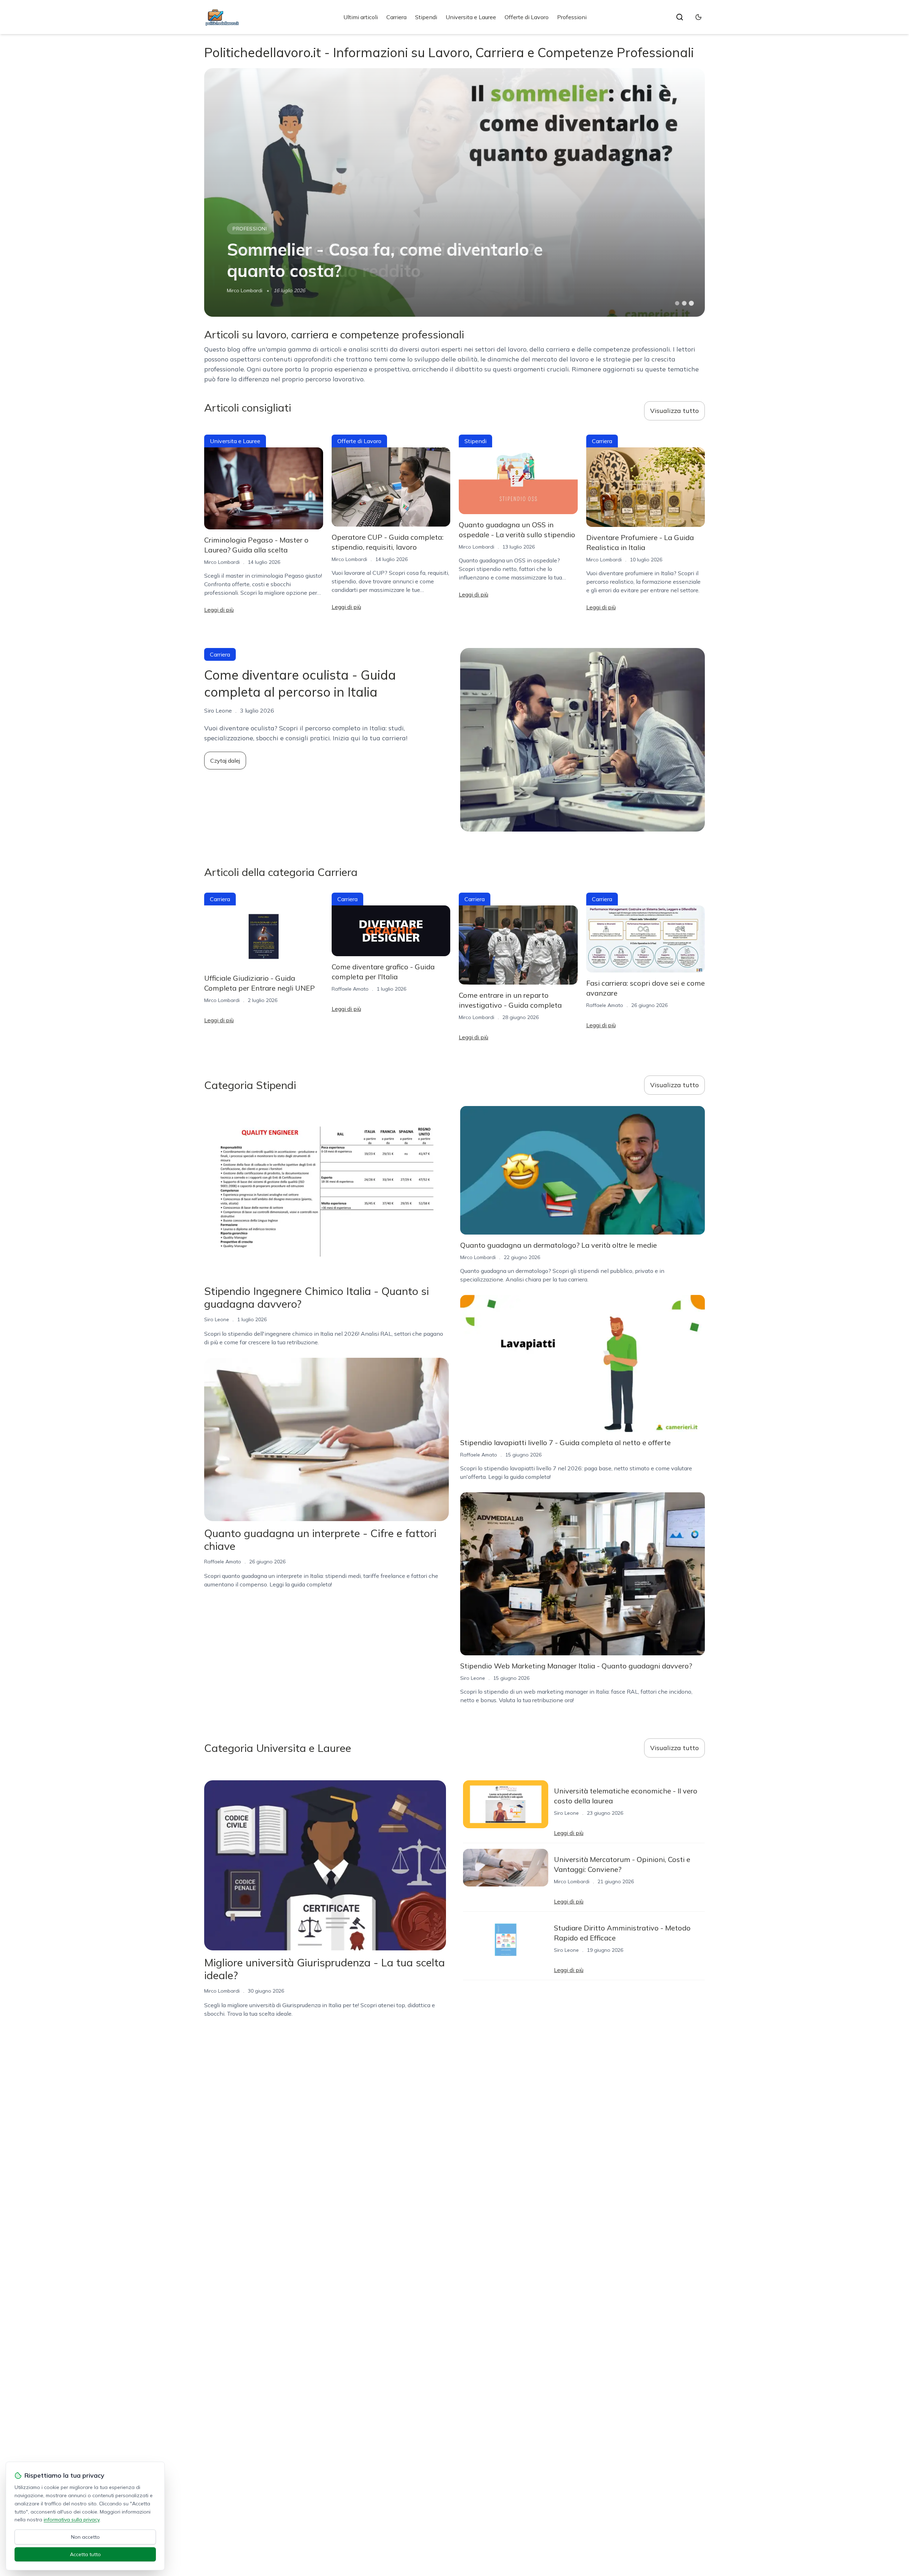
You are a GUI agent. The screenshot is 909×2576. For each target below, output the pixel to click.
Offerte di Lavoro (527, 17)
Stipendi (426, 17)
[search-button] (680, 17)
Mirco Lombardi (245, 290)
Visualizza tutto (674, 411)
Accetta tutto (85, 2554)
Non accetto (85, 2537)
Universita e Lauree (471, 17)
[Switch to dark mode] (698, 17)
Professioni (572, 17)
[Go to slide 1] (677, 303)
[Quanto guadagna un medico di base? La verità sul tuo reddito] (454, 192)
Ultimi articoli (361, 17)
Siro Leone (217, 1319)
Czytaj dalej (225, 761)
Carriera (396, 17)
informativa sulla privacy (72, 2520)
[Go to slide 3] (692, 303)
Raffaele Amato (350, 989)
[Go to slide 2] (684, 303)
